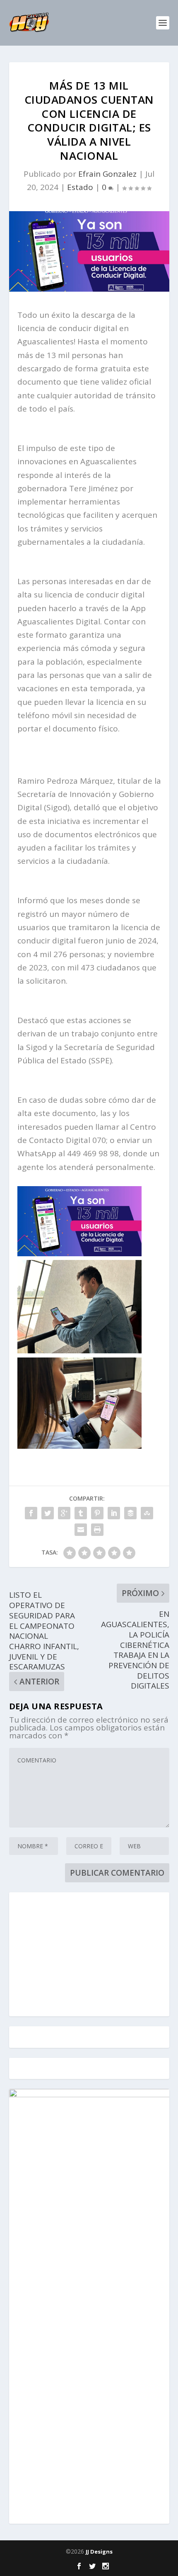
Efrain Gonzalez (107, 174)
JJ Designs (99, 2552)
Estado (80, 187)
